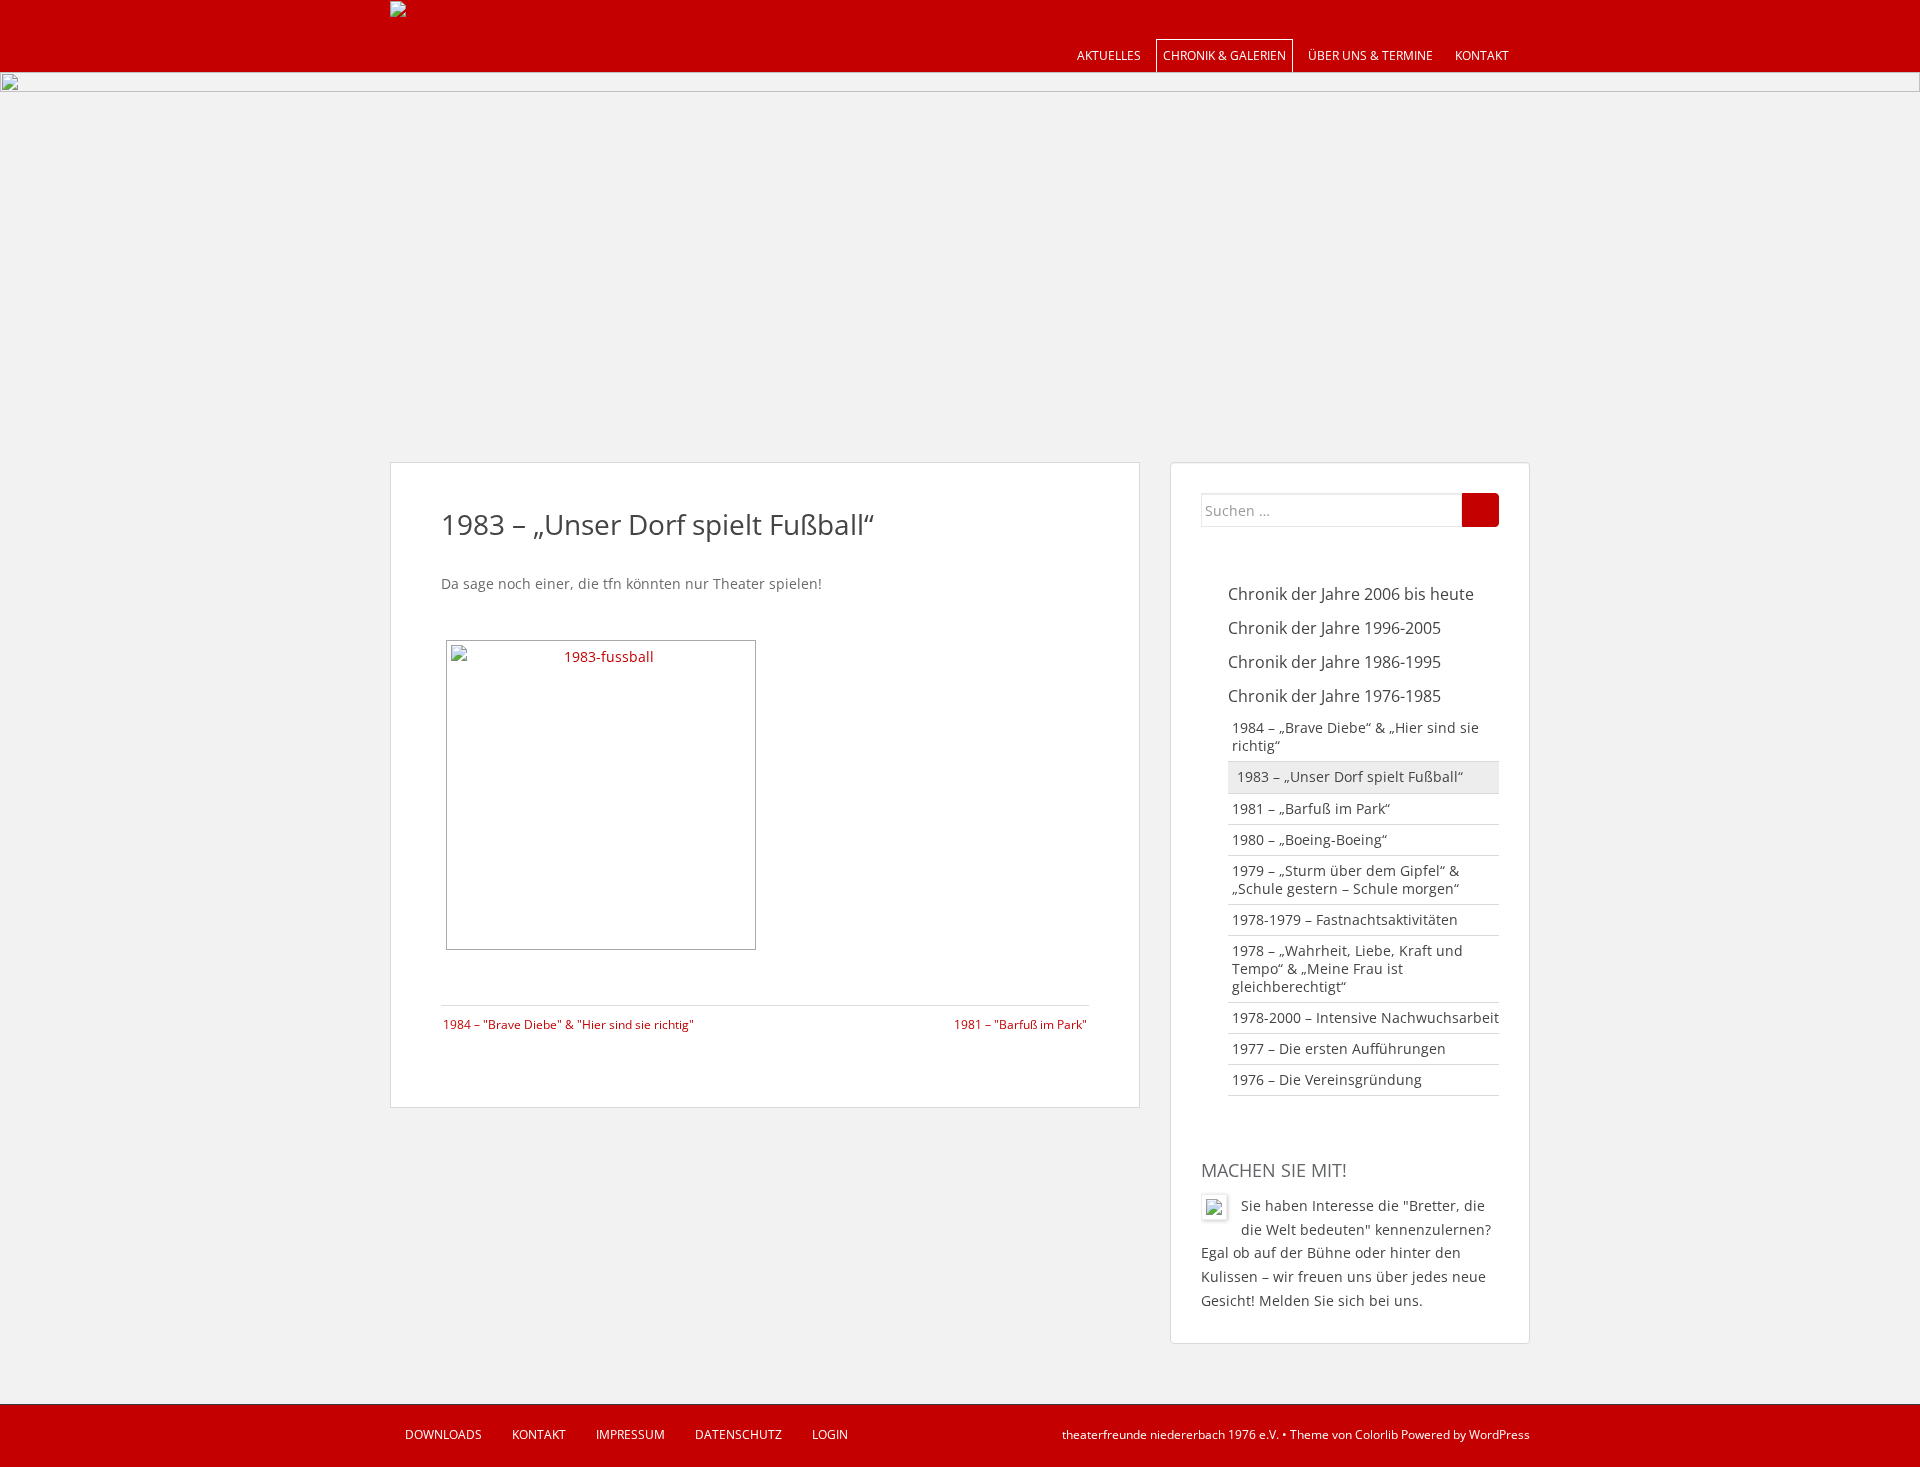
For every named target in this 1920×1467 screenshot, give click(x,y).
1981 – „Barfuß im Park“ (1311, 808)
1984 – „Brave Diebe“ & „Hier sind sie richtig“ (1355, 736)
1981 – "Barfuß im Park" (1020, 1024)
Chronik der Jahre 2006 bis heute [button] (1351, 594)
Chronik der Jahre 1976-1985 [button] (1334, 696)
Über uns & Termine (1370, 55)
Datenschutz (738, 1434)
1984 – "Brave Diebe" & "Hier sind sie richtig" (568, 1024)
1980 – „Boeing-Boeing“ (1309, 839)
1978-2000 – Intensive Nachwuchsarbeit (1365, 1017)
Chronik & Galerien (1224, 55)
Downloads (443, 1434)
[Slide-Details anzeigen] (960, 247)
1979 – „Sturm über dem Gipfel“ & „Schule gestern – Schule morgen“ (1345, 879)
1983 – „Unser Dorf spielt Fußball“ (1350, 776)
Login (830, 1434)
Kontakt (1482, 55)
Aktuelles (1109, 55)
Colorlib (1376, 1434)
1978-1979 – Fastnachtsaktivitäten (1345, 919)
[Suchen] (1480, 510)
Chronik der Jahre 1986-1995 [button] (1334, 662)
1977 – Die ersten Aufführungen (1339, 1048)
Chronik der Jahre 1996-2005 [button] (1334, 628)
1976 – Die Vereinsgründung (1327, 1079)
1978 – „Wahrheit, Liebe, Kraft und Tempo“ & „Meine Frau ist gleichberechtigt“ (1347, 968)
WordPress (1499, 1434)
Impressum (630, 1434)
